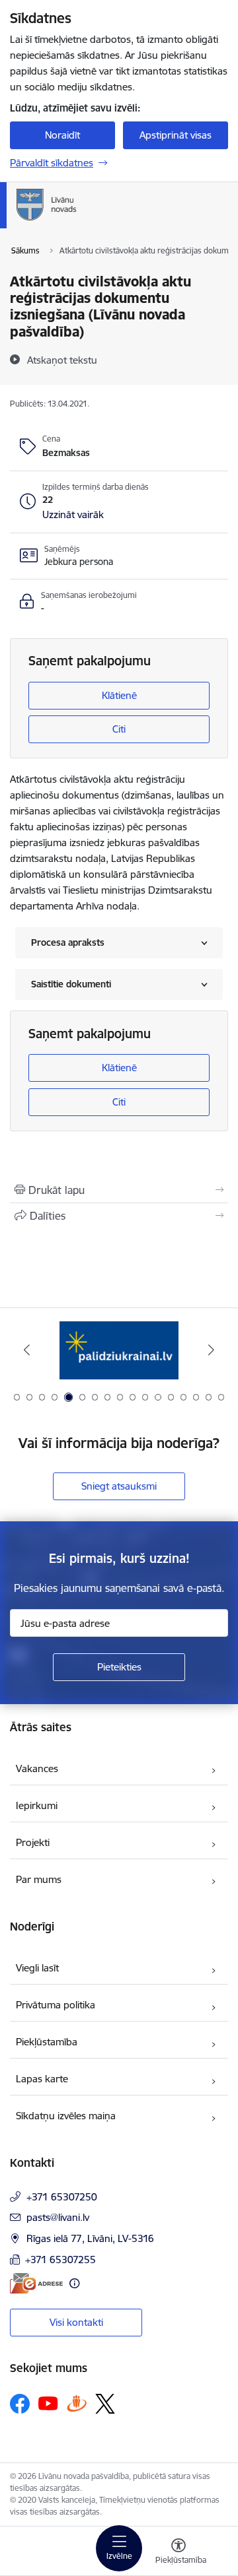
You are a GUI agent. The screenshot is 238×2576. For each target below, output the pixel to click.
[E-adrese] (36, 2283)
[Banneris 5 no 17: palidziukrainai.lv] (119, 1350)
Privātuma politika (56, 2005)
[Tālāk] (211, 1350)
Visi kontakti (76, 2322)
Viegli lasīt (37, 1968)
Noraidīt (62, 135)
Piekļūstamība (47, 2042)
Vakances (37, 1768)
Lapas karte (42, 2079)
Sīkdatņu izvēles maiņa (66, 2116)
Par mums (39, 1879)
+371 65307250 (62, 2197)
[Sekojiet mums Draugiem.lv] (77, 2403)
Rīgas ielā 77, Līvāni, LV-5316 (90, 2238)
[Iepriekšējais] (27, 1350)
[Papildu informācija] (74, 2283)
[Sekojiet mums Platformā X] (105, 2404)
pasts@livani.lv (58, 2217)
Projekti (33, 1842)
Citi (119, 729)
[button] (73, 515)
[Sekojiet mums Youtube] (48, 2403)
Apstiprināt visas (176, 135)
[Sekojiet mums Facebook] (20, 2404)
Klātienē (119, 695)
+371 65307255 (60, 2260)
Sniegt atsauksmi (119, 1486)
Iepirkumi (37, 1805)
